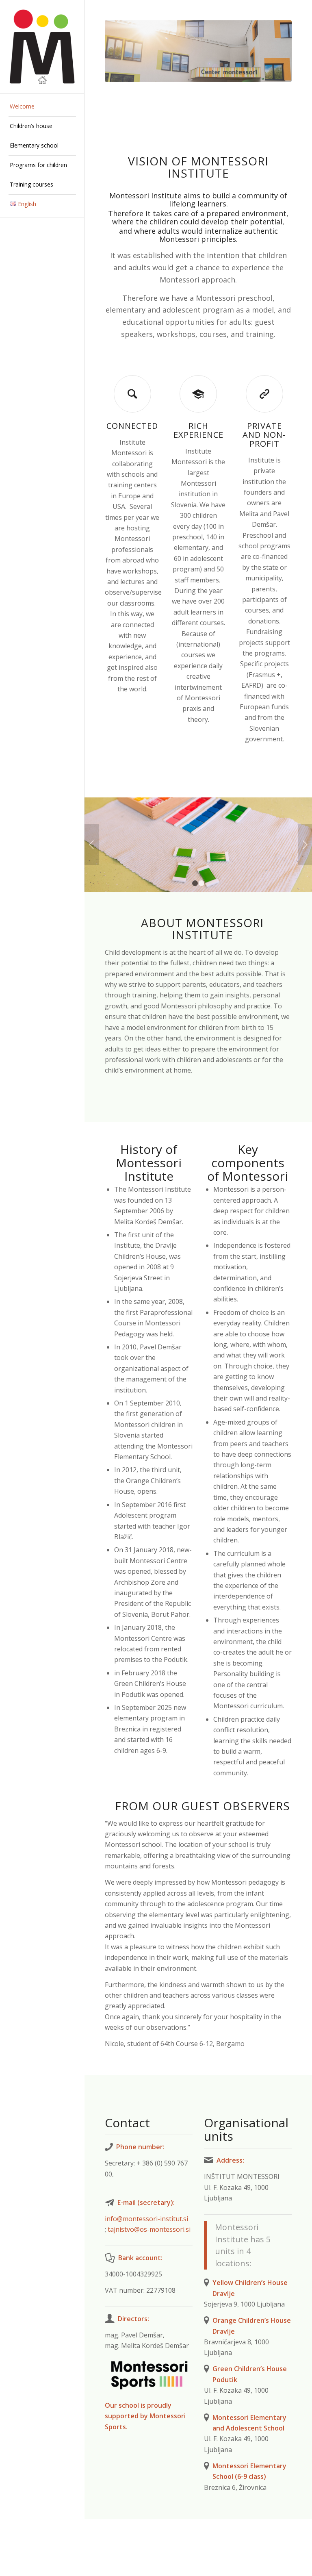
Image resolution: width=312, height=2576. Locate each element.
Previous (92, 845)
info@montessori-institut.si (146, 2219)
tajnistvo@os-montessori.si (150, 2229)
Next (305, 845)
